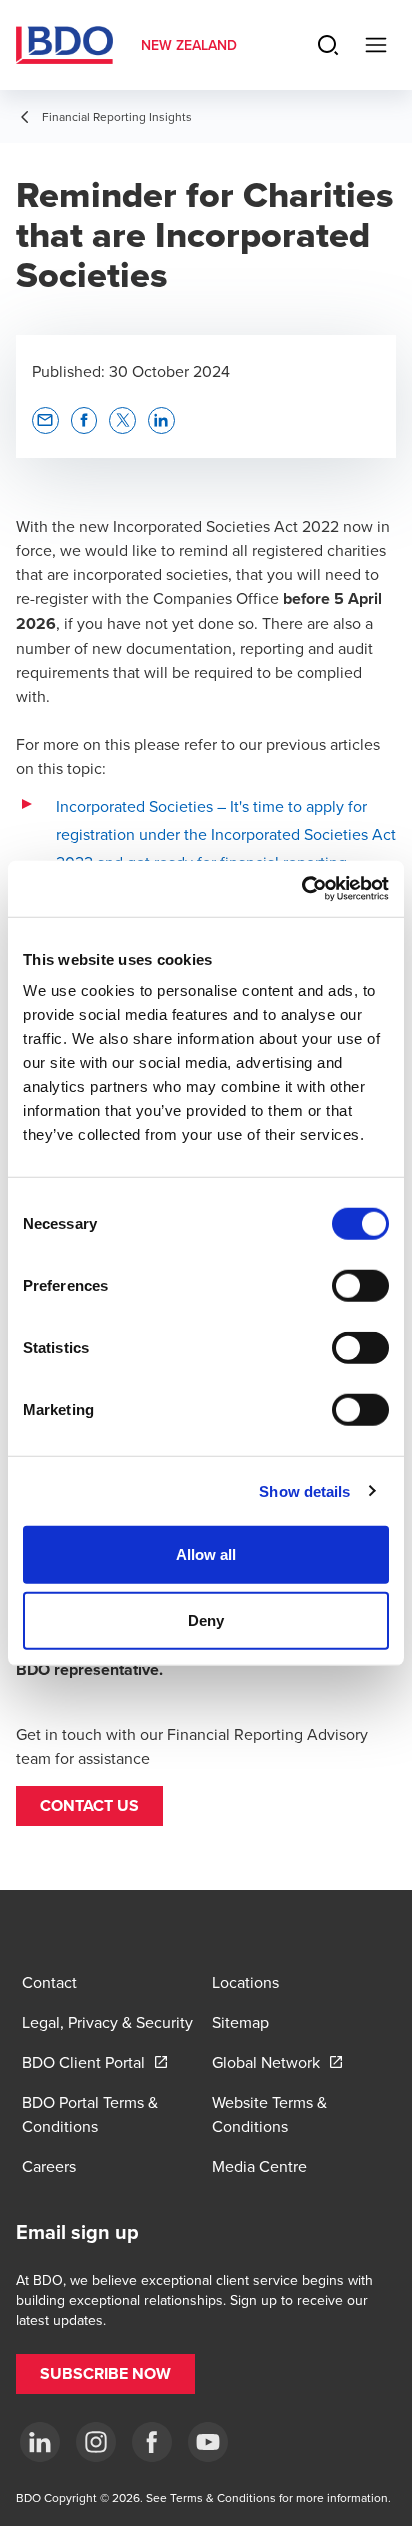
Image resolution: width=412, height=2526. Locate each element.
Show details (304, 1490)
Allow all (206, 1554)
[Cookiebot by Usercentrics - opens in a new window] (301, 889)
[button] (89, 1806)
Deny (206, 1619)
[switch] (360, 1286)
